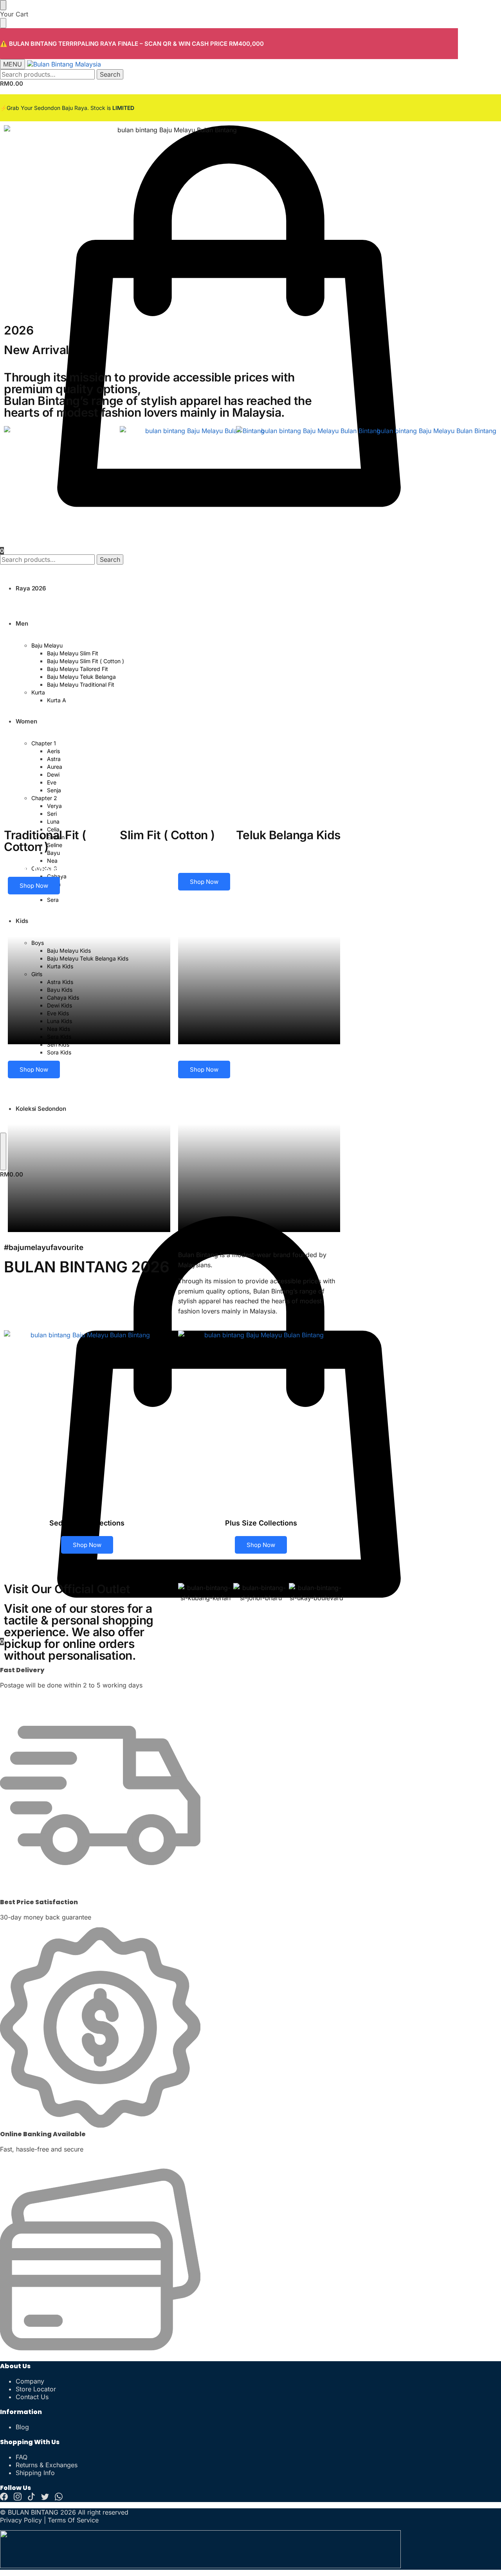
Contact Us (32, 2397)
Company (30, 2381)
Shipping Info (35, 2473)
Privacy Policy (21, 2520)
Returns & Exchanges (47, 2465)
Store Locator (36, 2389)
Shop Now (34, 886)
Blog (22, 2427)
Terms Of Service (73, 2520)
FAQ (22, 2457)
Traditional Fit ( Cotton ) (45, 841)
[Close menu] (3, 5)
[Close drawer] (3, 23)
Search (110, 74)
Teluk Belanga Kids (288, 835)
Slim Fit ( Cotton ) (167, 835)
